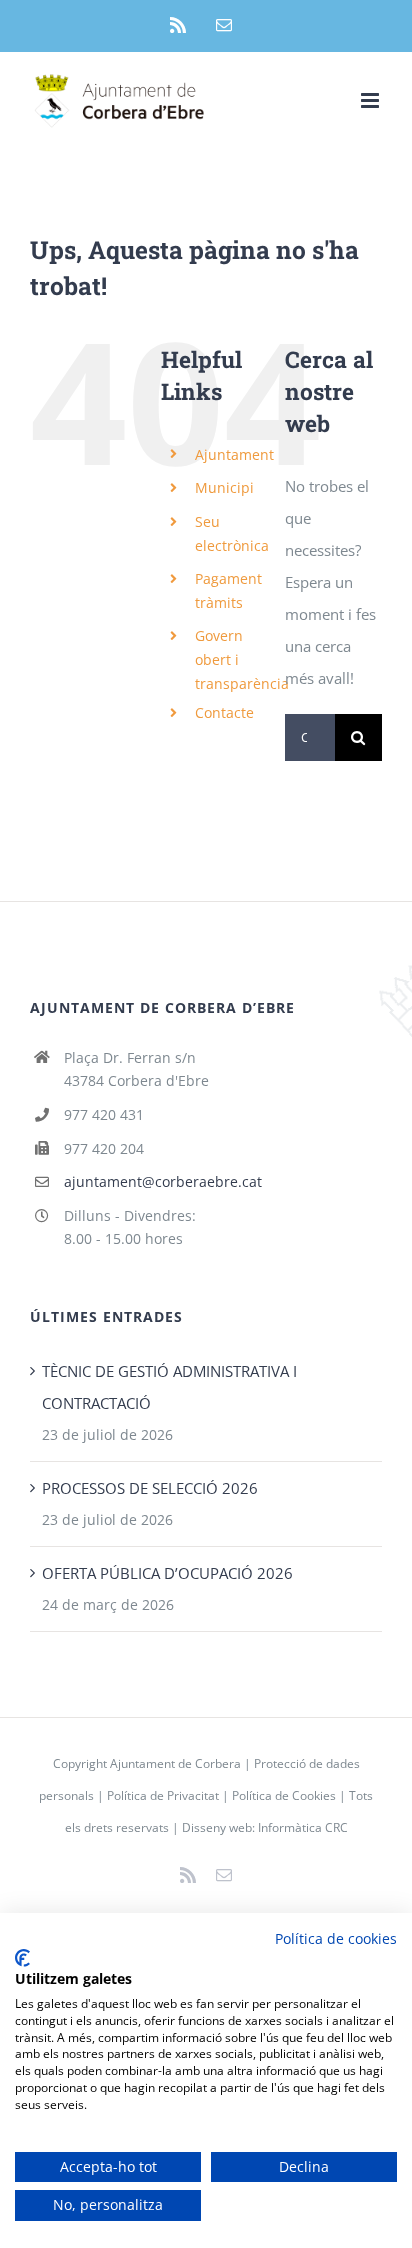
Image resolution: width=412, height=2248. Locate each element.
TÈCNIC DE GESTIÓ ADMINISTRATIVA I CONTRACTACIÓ (169, 1387)
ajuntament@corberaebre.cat (163, 1181)
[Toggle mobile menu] (371, 100)
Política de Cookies (284, 1795)
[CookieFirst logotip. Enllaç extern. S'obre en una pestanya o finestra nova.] (22, 1958)
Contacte (224, 712)
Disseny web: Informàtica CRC (265, 1827)
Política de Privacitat (163, 1795)
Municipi (224, 487)
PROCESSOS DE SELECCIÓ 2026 (150, 1488)
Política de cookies (336, 1938)
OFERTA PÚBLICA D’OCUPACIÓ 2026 (167, 1573)
